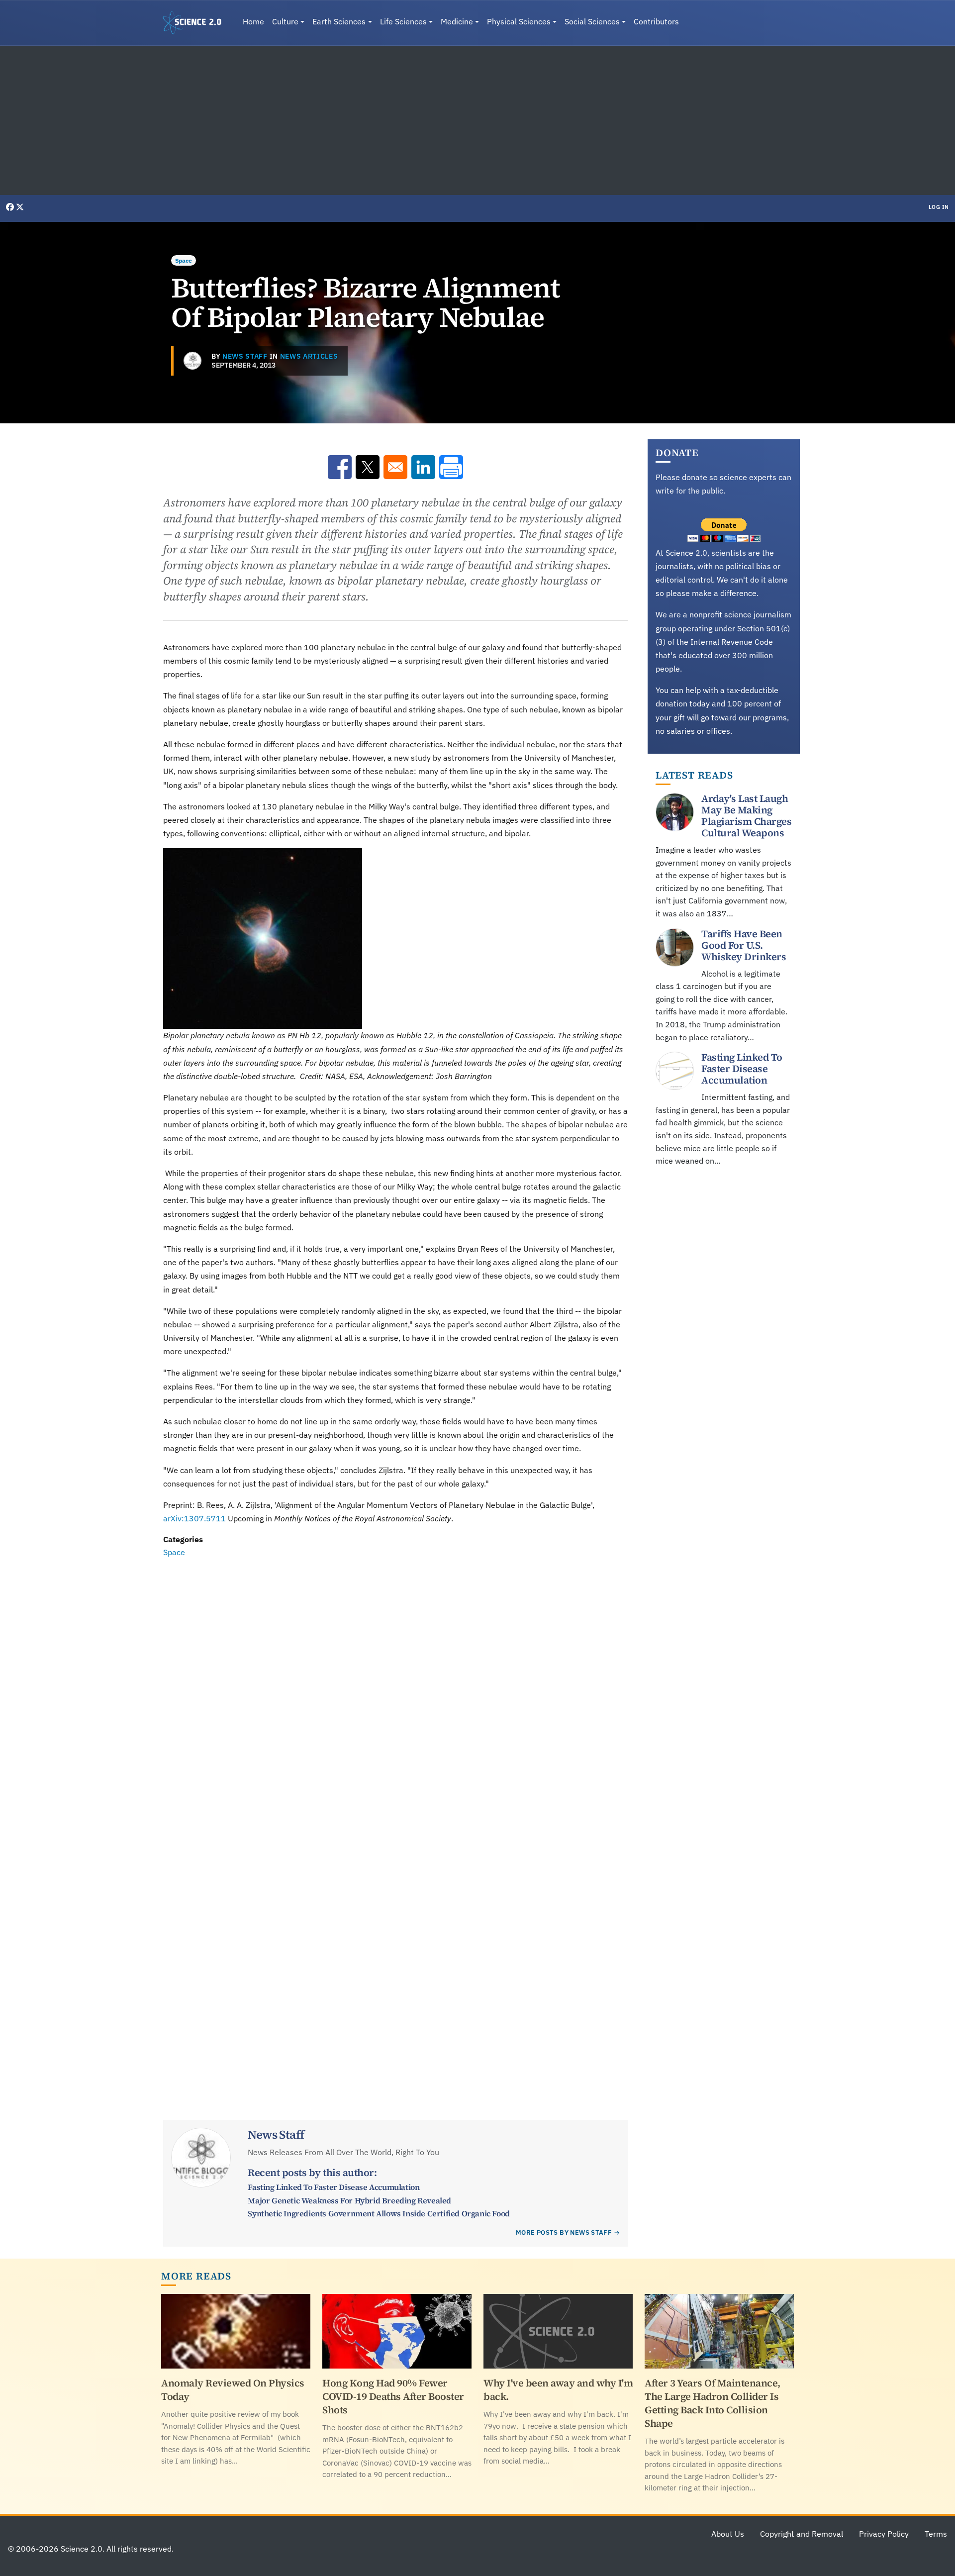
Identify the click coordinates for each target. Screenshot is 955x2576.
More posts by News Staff (564, 2232)
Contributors (656, 21)
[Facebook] (11, 207)
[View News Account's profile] (192, 361)
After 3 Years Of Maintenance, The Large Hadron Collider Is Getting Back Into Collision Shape (713, 2403)
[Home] (196, 23)
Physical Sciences (519, 21)
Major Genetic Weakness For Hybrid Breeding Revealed (349, 2200)
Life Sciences (403, 21)
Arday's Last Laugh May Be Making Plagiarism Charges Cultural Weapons (746, 816)
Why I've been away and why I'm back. (558, 2390)
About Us (728, 2534)
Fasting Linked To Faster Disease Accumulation (334, 2187)
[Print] (451, 467)
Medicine (457, 21)
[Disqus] (395, 1696)
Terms (936, 2534)
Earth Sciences (339, 21)
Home (253, 21)
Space (184, 260)
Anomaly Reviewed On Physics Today (233, 2390)
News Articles (309, 356)
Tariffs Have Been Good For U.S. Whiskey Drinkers (744, 945)
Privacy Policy (884, 2534)
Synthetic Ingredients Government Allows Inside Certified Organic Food (379, 2213)
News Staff (245, 356)
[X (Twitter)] (20, 207)
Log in (939, 207)
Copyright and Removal (802, 2534)
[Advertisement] (477, 120)
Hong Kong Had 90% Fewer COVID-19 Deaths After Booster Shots (393, 2396)
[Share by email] (395, 467)
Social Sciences (592, 21)
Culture (285, 21)
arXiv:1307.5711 (194, 1518)
